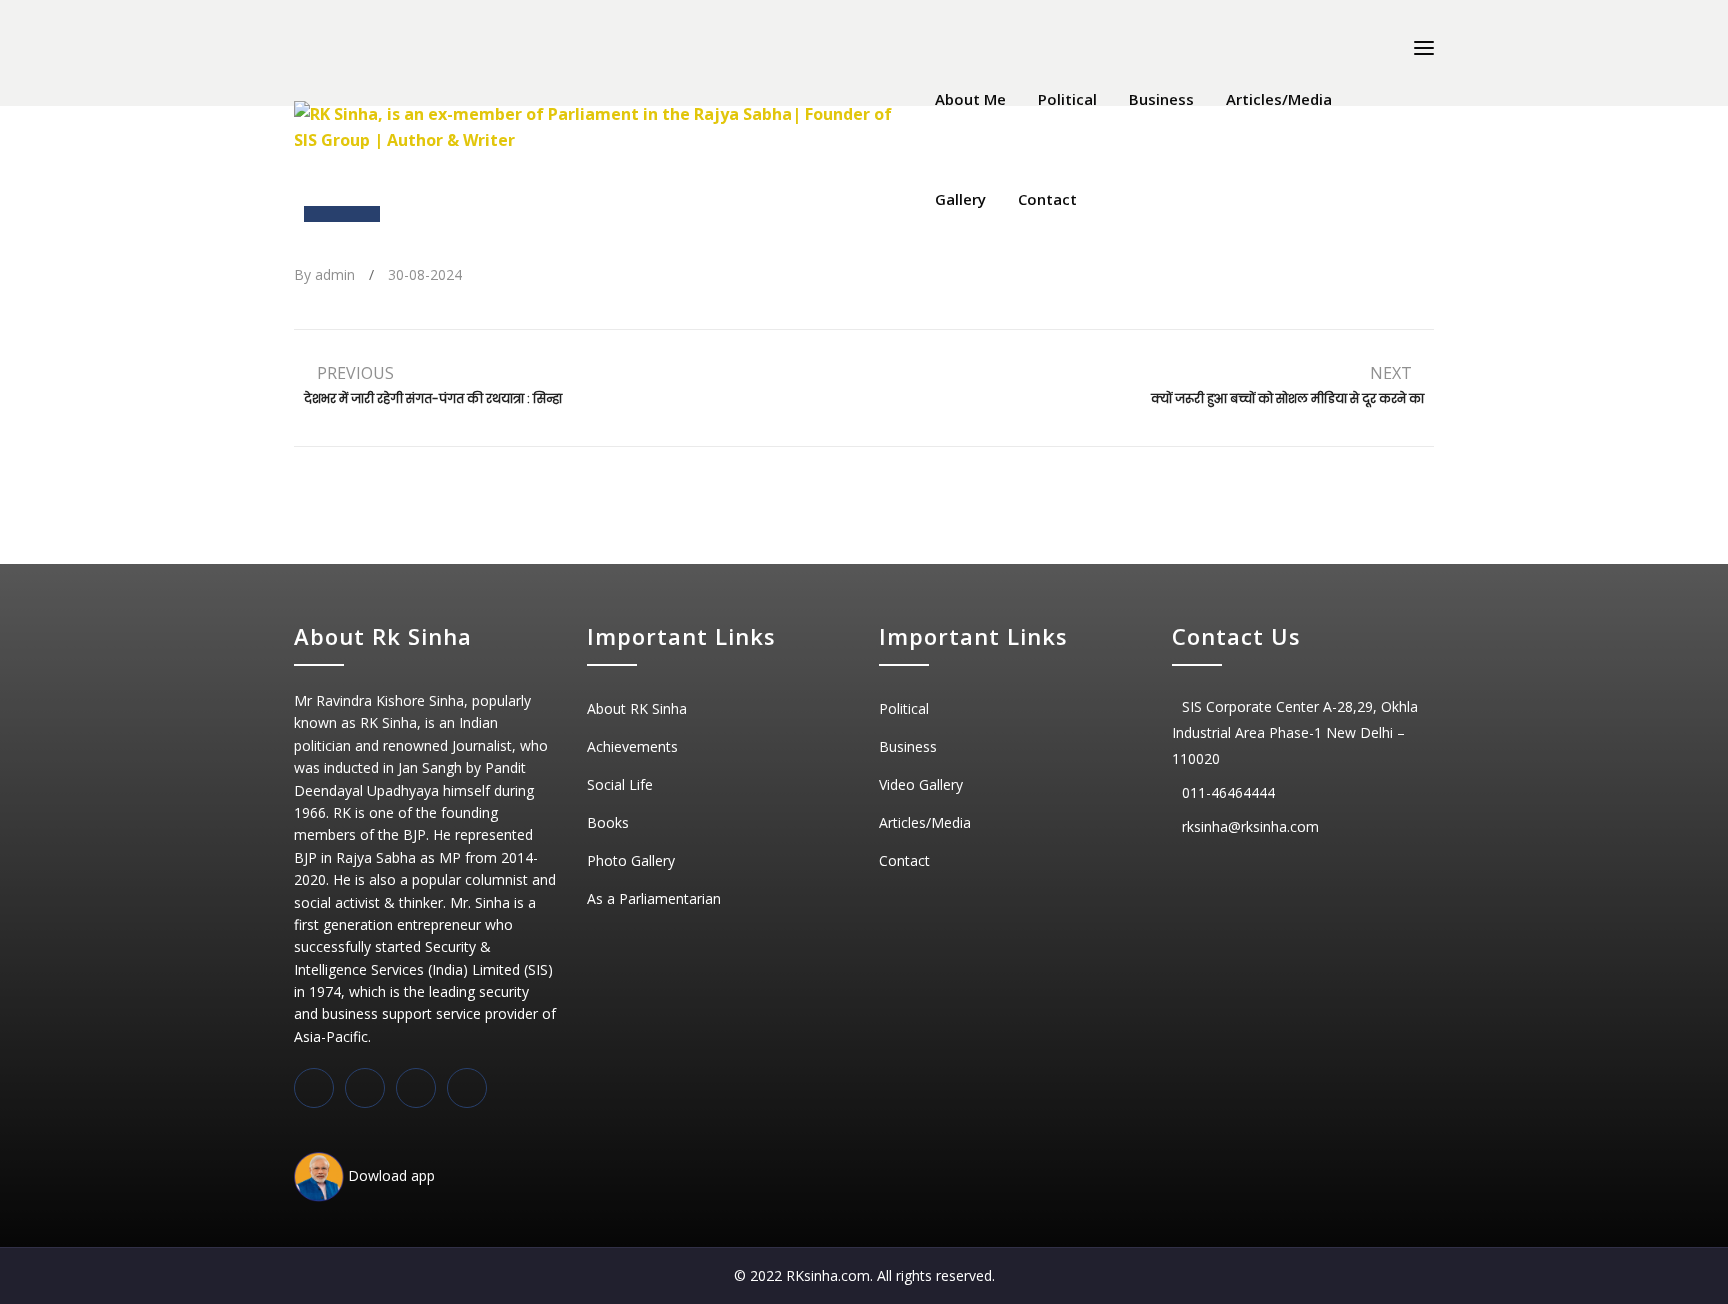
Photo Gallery (631, 860)
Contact (1047, 199)
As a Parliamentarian (654, 898)
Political (1067, 99)
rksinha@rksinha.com (1250, 826)
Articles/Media (1279, 99)
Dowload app (389, 1175)
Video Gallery (921, 784)
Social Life (620, 784)
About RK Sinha (637, 708)
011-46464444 (1228, 792)
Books (608, 822)
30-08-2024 (425, 274)
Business (1161, 99)
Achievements (632, 746)
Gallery (960, 199)
